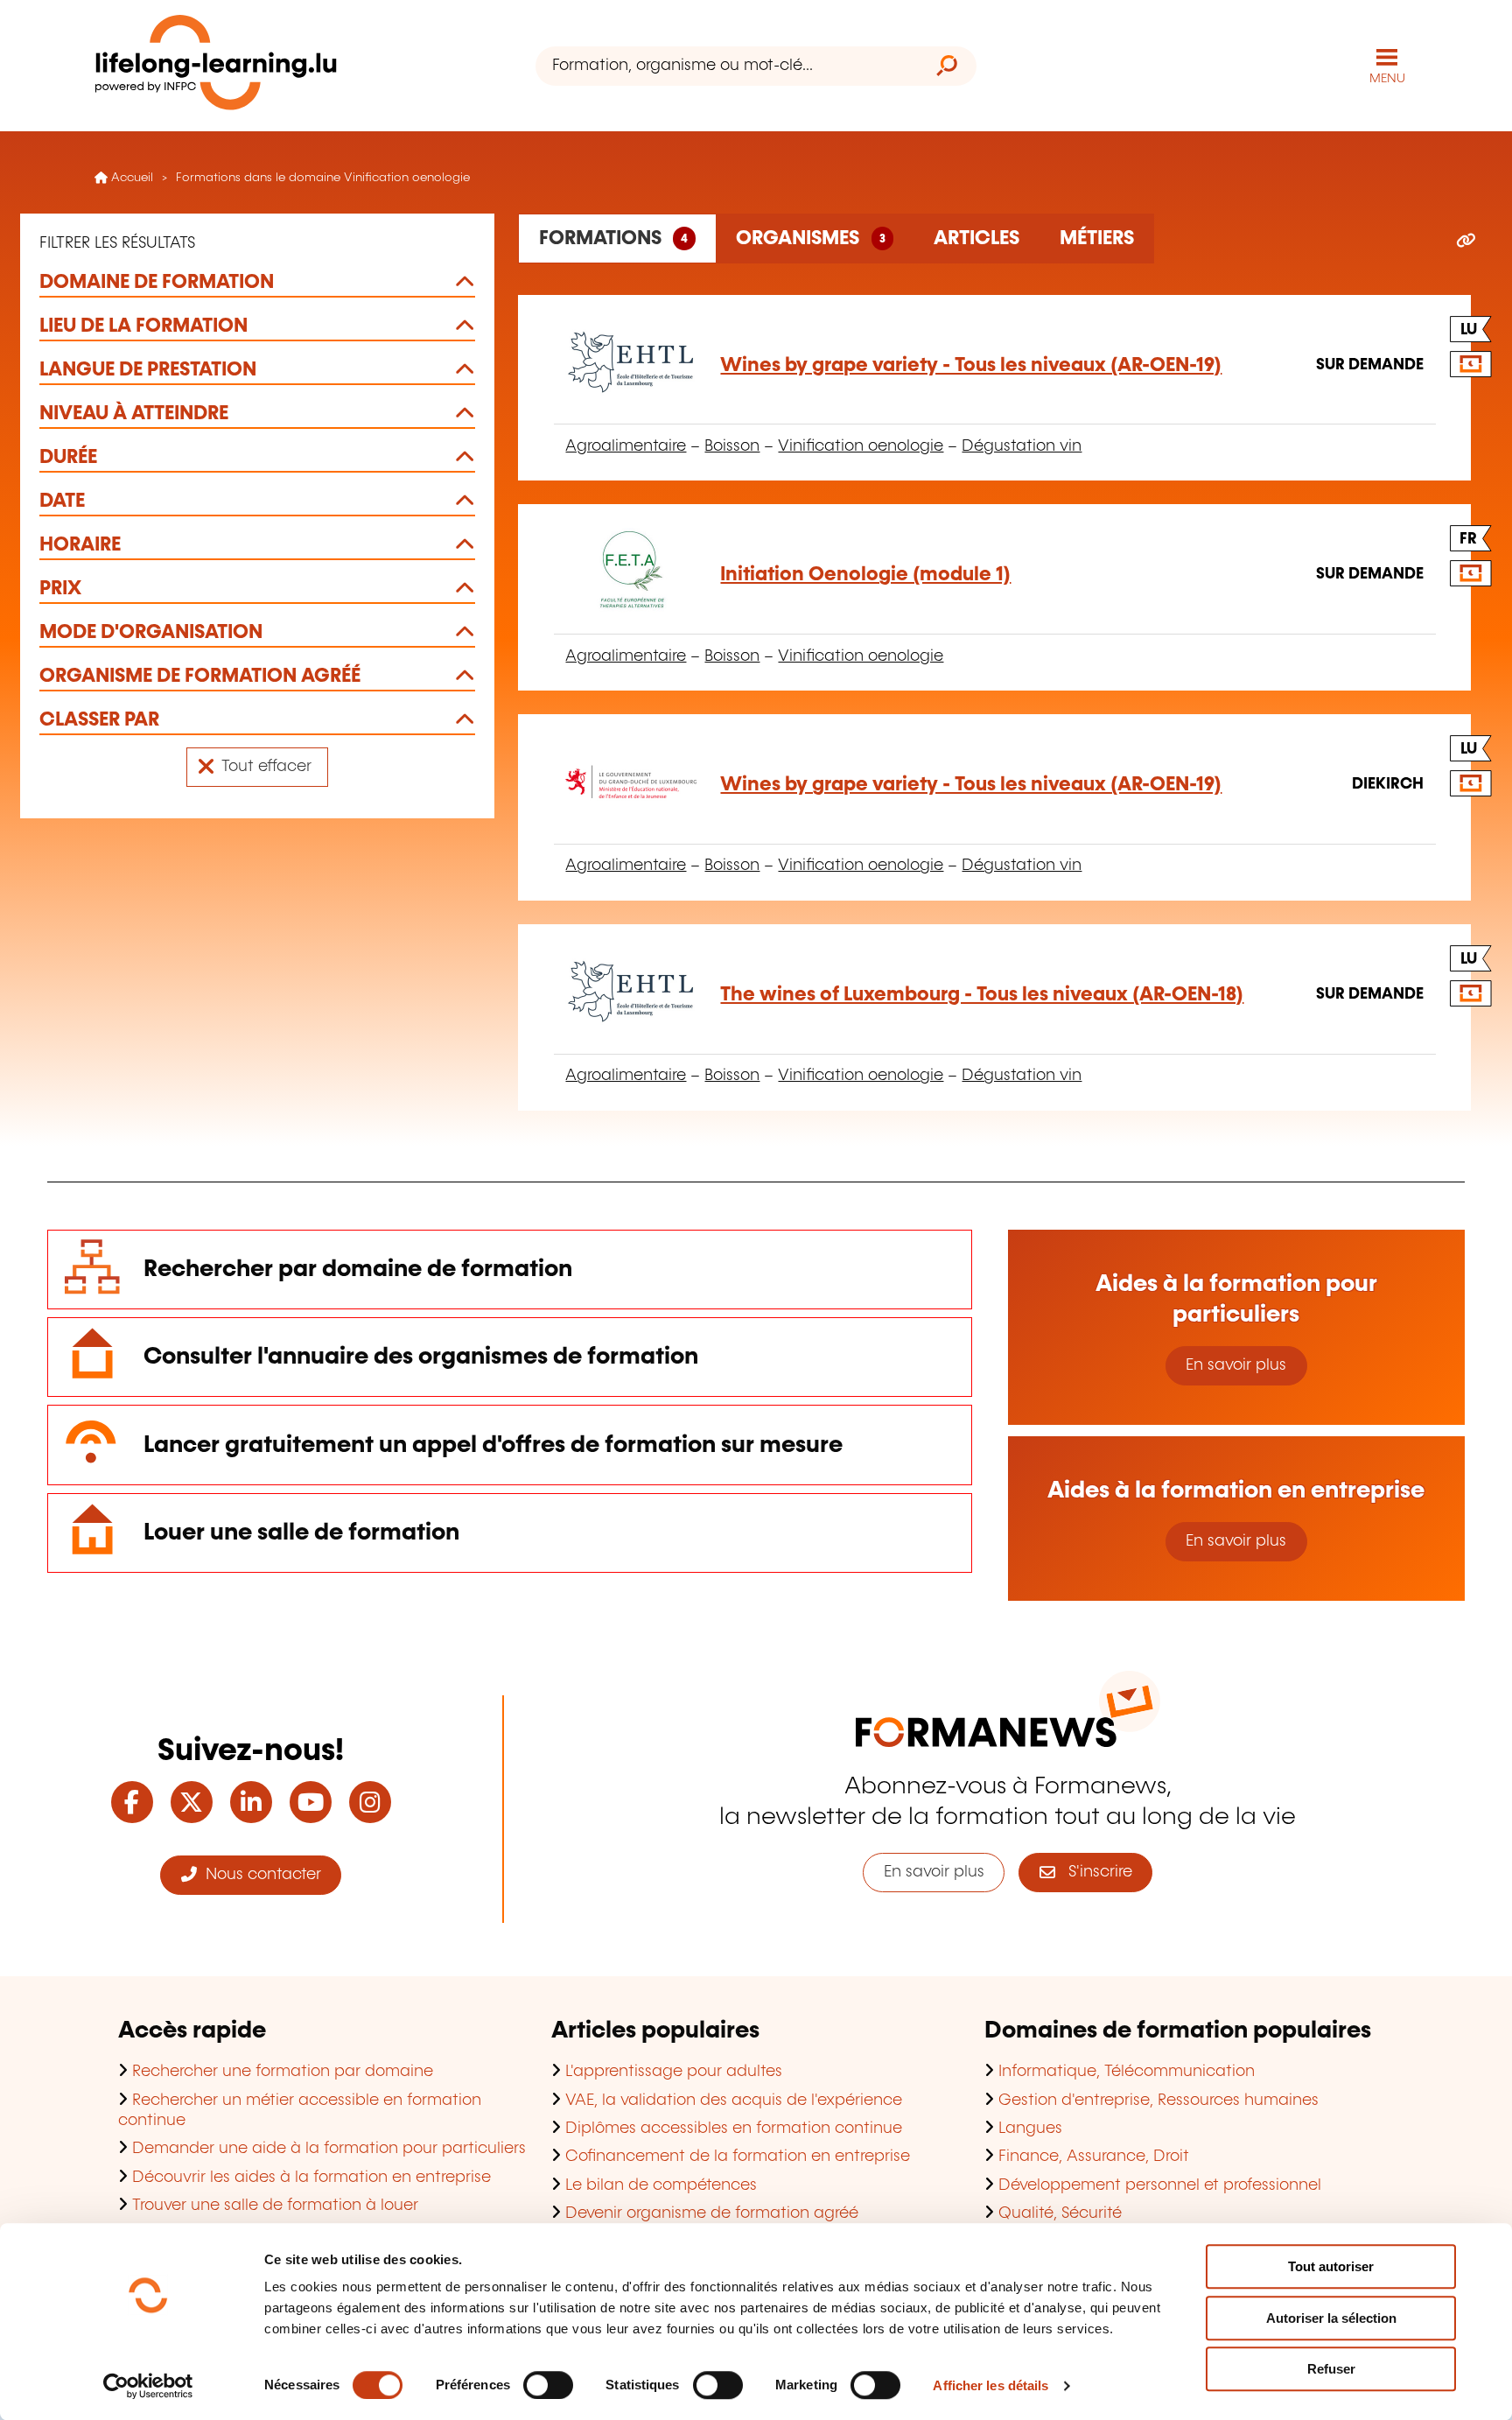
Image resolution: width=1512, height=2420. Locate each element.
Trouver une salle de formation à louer (275, 2206)
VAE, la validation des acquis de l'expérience (734, 2101)
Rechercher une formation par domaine (283, 2072)
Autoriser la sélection (1331, 2318)
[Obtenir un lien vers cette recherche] (1466, 242)
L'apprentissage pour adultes (674, 2072)
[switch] (548, 2385)
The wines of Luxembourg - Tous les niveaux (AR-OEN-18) (982, 995)
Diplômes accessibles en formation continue (734, 2129)
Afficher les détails (990, 2385)
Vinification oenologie (861, 446)
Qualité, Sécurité (1060, 2213)
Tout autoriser (1331, 2266)
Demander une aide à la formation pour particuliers (329, 2149)
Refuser (1331, 2369)
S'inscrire (1094, 1872)
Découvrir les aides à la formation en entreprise (311, 2178)
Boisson (732, 446)
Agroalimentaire (626, 446)
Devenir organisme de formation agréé (712, 2213)
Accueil (130, 178)
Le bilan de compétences (661, 2185)
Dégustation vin (1022, 446)
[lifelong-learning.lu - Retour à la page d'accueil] (216, 66)
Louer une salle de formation (301, 1533)
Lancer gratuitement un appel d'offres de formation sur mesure (493, 1445)
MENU (1387, 79)
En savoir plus (1236, 1365)
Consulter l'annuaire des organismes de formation (421, 1357)
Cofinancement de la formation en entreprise (738, 2157)
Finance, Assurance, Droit (1094, 2157)
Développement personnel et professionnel (1160, 2185)
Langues (1030, 2129)
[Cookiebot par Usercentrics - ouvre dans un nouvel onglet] (148, 2386)
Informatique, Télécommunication (1127, 2072)
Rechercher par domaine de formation (358, 1270)
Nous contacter (259, 1875)
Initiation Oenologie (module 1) (865, 575)
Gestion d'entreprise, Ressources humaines (1158, 2101)
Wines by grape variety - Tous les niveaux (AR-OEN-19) (971, 365)
